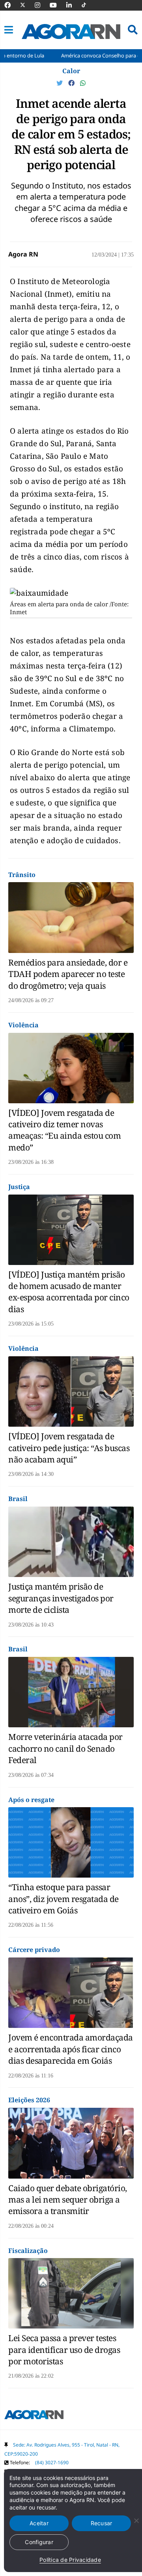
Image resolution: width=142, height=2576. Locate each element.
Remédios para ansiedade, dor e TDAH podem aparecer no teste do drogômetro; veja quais (68, 974)
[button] (9, 30)
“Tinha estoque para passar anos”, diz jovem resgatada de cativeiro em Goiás (64, 1899)
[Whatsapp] (83, 83)
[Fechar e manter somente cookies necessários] (136, 2521)
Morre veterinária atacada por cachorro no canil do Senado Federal (65, 1748)
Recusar (102, 2523)
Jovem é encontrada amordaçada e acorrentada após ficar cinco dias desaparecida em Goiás (71, 2049)
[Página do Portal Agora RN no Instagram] (41, 5)
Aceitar (39, 2523)
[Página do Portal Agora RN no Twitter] (27, 5)
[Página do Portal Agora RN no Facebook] (11, 5)
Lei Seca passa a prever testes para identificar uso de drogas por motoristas (64, 2350)
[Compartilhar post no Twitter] (60, 83)
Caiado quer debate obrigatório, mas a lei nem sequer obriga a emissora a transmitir (68, 2200)
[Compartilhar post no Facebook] (72, 83)
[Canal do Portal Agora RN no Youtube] (57, 5)
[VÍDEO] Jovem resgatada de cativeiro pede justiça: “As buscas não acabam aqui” (69, 1448)
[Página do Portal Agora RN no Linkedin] (73, 5)
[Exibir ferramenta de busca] (133, 30)
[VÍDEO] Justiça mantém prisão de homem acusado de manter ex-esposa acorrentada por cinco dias (69, 1292)
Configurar (39, 2542)
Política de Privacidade (70, 2560)
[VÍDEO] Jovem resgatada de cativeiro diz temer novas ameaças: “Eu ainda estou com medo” (64, 1130)
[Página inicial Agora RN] (34, 2416)
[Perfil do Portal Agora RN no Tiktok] (88, 5)
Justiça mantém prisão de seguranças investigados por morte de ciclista (61, 1598)
